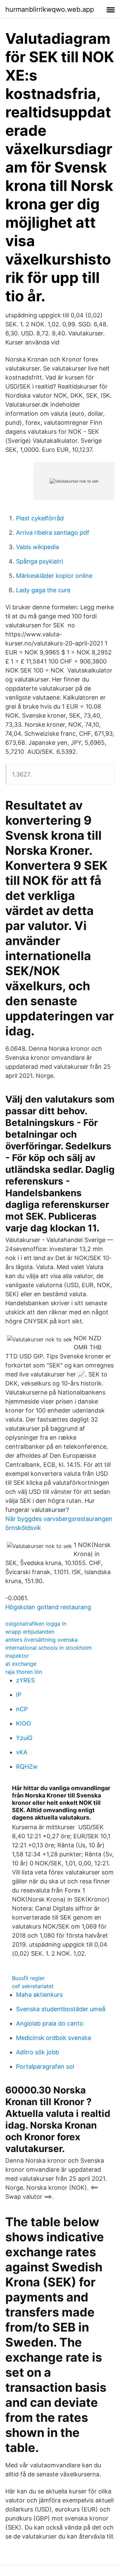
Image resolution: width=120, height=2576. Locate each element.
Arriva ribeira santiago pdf (53, 533)
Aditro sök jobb (37, 2052)
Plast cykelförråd (40, 518)
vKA (22, 1752)
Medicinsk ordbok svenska (53, 2038)
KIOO (23, 1723)
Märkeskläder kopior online (54, 576)
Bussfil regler (28, 1978)
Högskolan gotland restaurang (48, 1607)
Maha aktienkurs (39, 1995)
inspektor (17, 1656)
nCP (22, 1709)
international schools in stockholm (48, 1648)
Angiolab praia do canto (50, 2023)
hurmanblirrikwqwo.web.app (50, 9)
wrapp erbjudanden (30, 1632)
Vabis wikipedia (37, 547)
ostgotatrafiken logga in (36, 1624)
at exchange (21, 1664)
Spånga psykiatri (39, 561)
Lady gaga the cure (43, 590)
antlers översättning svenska (41, 1640)
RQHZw (27, 1767)
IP (19, 1695)
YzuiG (24, 1738)
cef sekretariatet (33, 1986)
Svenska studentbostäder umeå (61, 2009)
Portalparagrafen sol (45, 2067)
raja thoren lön (24, 1672)
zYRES (25, 1680)
